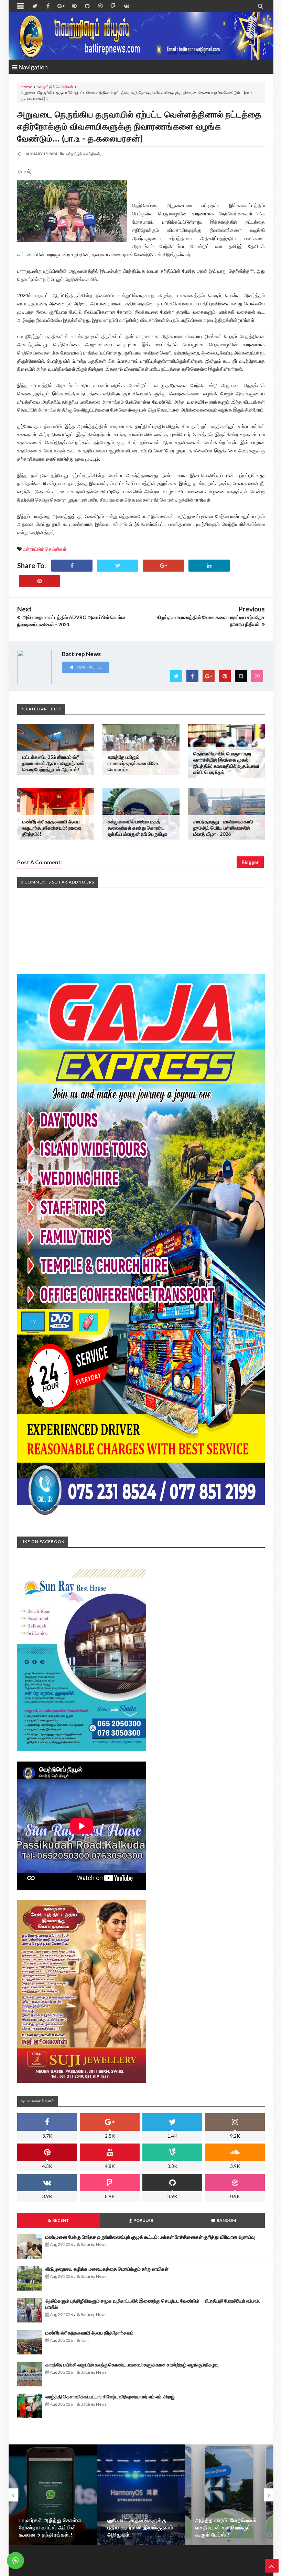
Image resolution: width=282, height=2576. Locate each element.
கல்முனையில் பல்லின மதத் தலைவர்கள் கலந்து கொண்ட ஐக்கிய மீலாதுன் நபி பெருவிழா (137, 828)
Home (26, 87)
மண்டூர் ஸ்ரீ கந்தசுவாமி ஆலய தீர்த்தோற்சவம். (90, 2333)
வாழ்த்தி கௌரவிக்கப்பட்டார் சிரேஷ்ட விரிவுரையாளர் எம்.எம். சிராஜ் (110, 2397)
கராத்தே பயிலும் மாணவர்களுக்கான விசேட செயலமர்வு (134, 763)
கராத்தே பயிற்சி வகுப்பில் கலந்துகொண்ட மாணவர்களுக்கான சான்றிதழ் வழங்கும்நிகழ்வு (132, 2365)
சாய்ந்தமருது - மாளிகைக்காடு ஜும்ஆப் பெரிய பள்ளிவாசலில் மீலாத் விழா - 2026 (223, 828)
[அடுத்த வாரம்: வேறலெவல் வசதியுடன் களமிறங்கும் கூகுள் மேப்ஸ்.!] (229, 2495)
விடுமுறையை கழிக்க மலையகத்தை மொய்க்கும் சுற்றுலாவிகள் (107, 2269)
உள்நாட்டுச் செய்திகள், (83, 154)
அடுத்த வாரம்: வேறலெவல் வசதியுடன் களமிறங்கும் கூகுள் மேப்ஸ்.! (226, 2527)
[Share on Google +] (163, 566)
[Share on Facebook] (72, 566)
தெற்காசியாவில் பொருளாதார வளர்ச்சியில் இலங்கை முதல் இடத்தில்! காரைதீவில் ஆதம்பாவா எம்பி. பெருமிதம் (226, 763)
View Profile (89, 667)
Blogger (250, 862)
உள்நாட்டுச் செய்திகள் (55, 87)
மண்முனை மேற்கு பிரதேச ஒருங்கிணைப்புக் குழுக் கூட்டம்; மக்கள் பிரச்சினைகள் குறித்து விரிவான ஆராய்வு (150, 2237)
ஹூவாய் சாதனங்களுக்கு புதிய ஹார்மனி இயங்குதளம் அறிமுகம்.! (140, 2527)
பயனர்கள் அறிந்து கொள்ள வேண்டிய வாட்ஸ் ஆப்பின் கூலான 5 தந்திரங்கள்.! (50, 2527)
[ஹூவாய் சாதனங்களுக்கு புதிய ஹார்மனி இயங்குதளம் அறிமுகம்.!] (141, 2495)
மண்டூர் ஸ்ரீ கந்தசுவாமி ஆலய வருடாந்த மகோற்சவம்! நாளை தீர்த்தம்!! (52, 828)
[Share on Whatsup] (40, 581)
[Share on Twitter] (118, 566)
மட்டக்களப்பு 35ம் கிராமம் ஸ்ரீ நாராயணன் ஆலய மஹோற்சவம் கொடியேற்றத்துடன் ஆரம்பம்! (53, 763)
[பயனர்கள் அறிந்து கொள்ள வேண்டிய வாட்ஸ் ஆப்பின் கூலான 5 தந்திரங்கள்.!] (53, 2495)
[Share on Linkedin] (209, 566)
